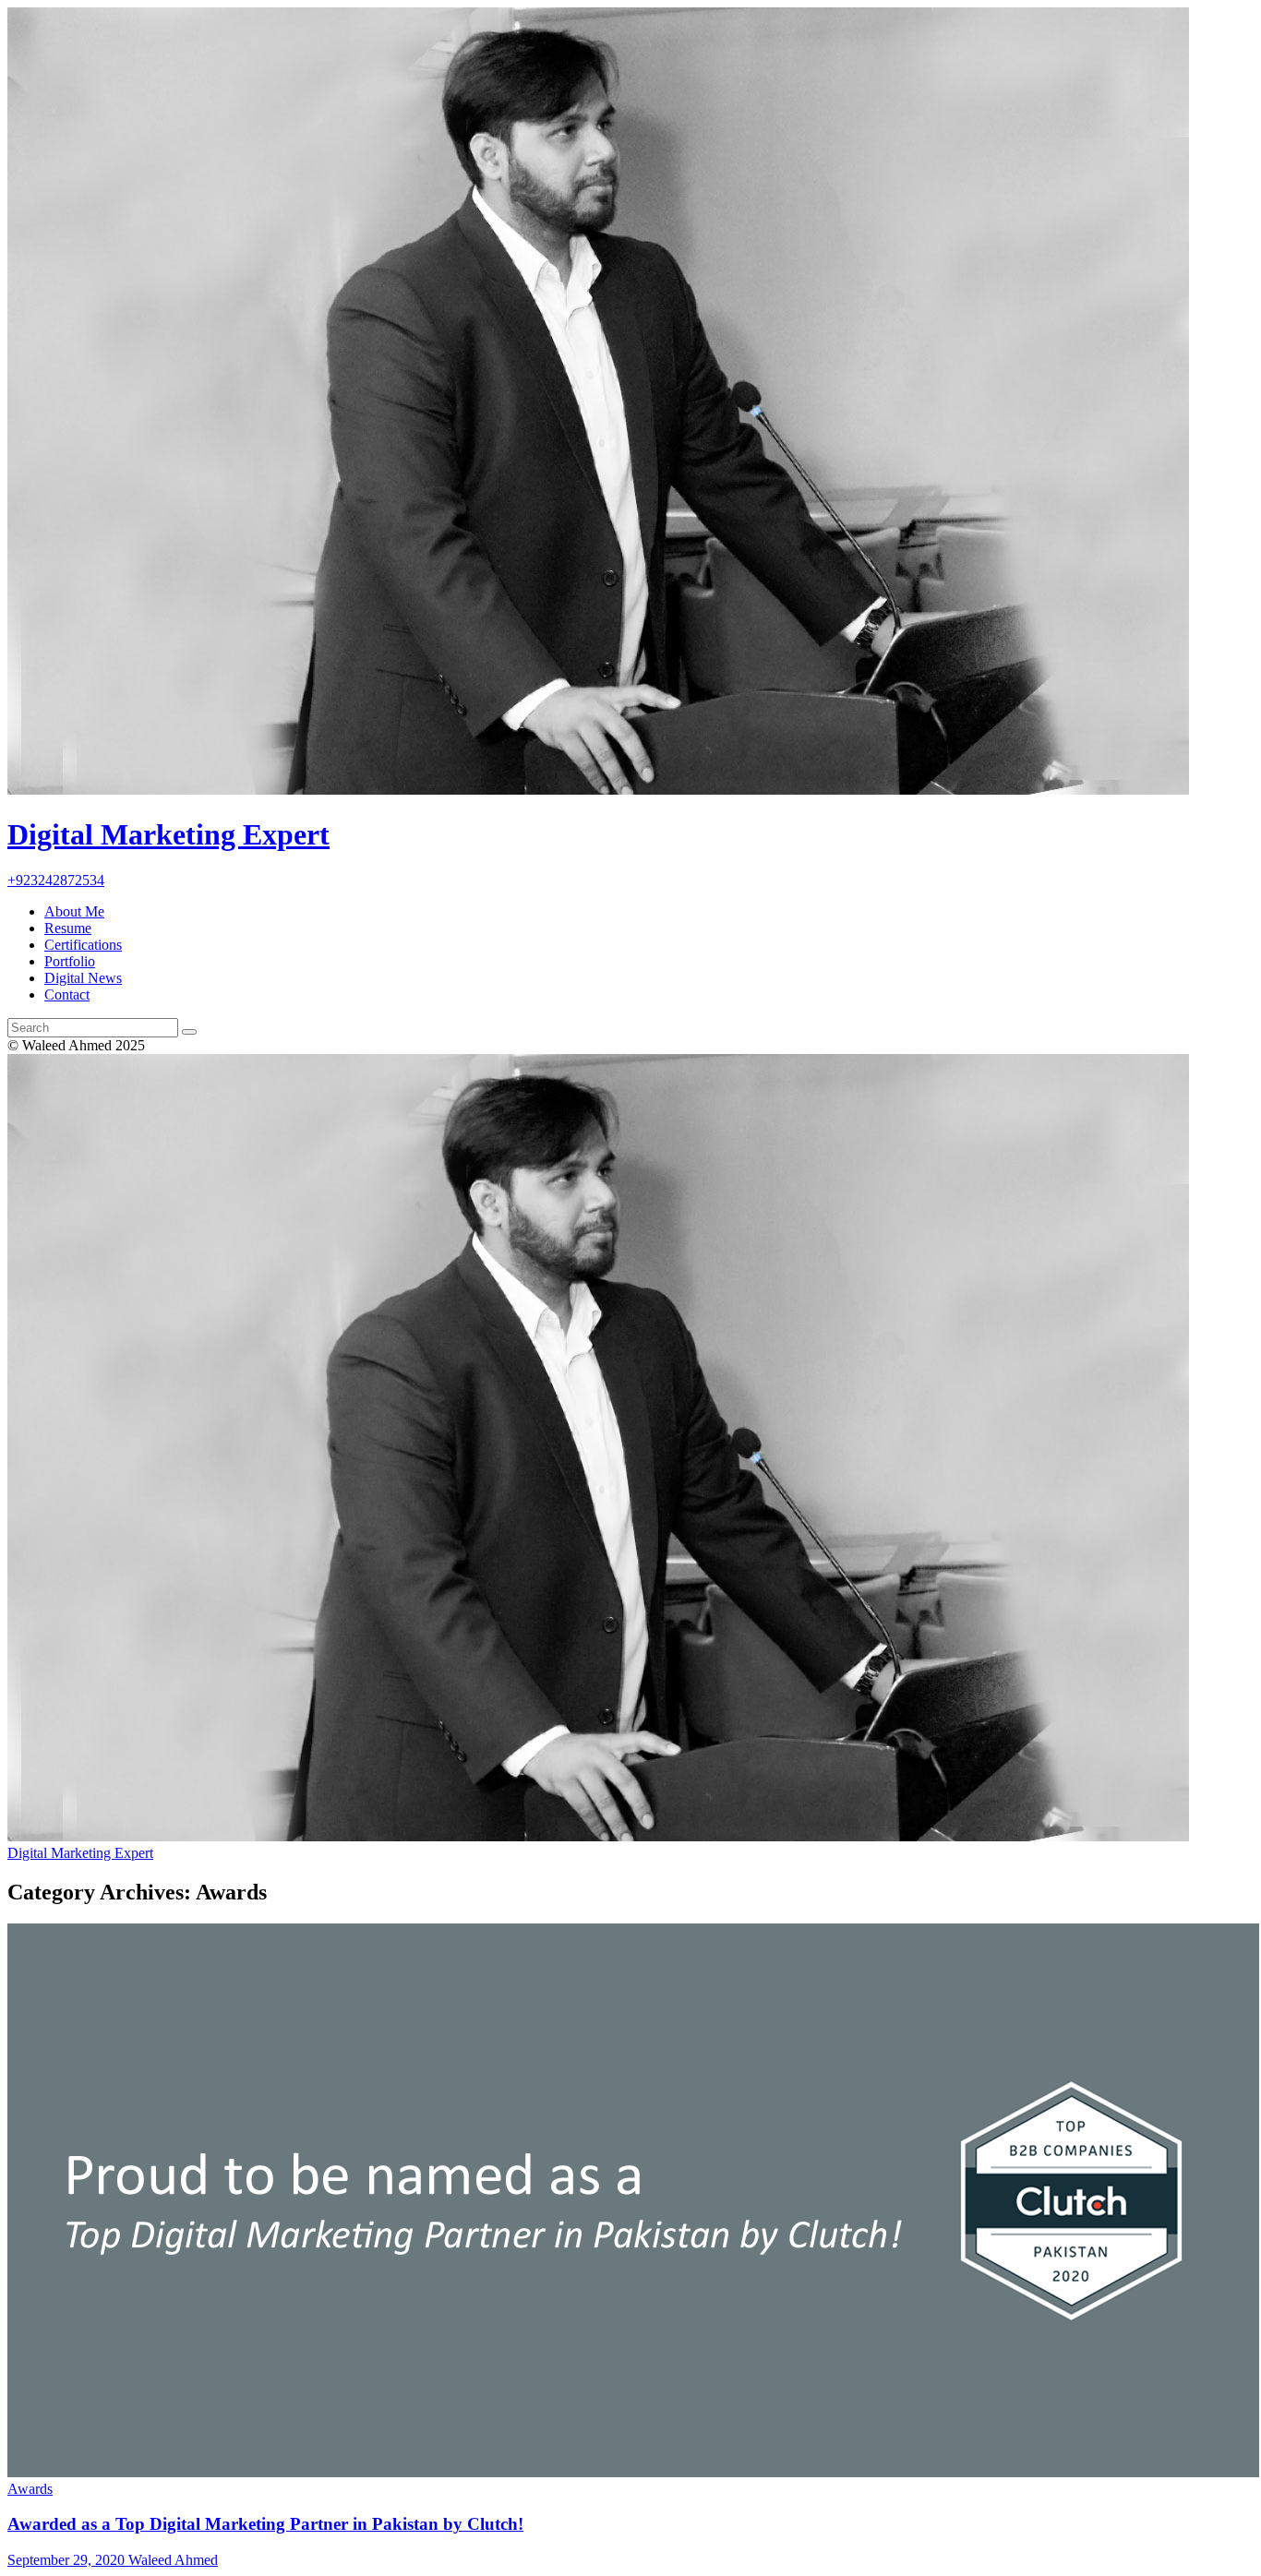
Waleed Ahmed (171, 2560)
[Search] (189, 1032)
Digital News (83, 978)
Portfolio (70, 961)
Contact (67, 994)
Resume (68, 928)
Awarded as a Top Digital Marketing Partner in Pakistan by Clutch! (265, 2524)
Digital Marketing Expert (80, 1853)
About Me (74, 911)
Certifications (83, 945)
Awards (30, 2489)
